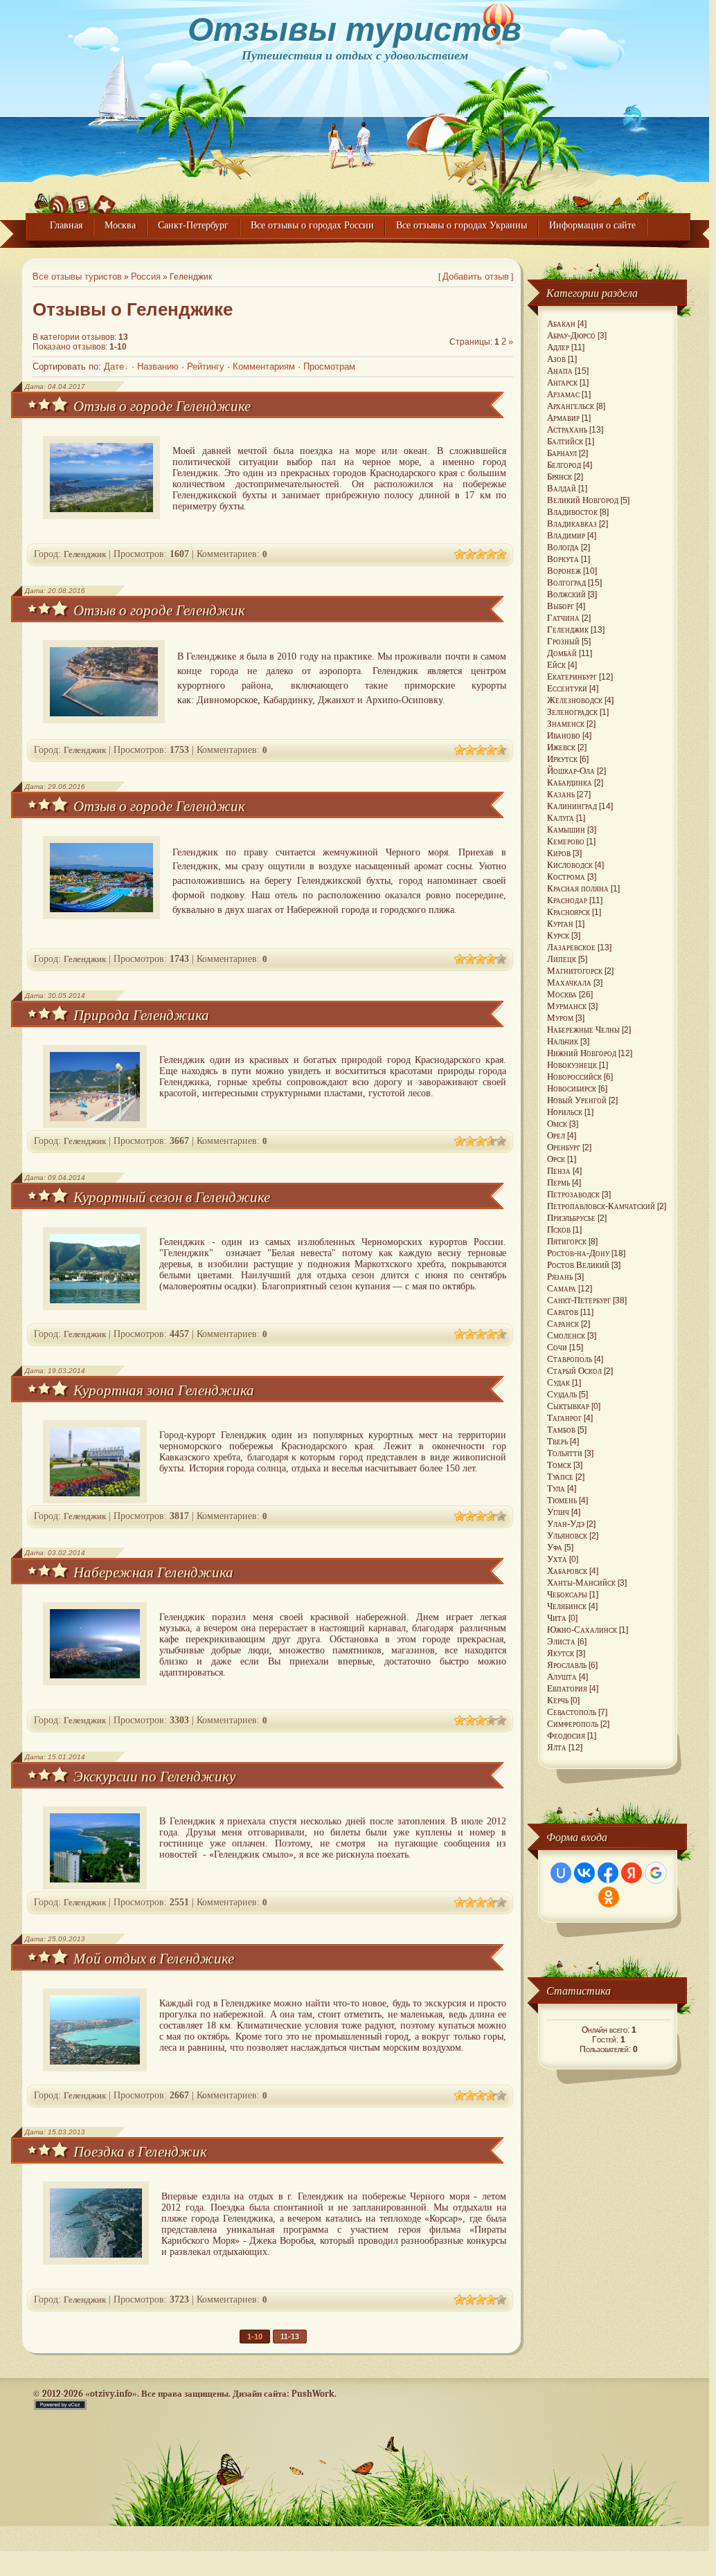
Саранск (563, 1324)
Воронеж (564, 571)
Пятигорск (567, 1241)
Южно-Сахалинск (582, 1630)
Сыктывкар (568, 1406)
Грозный (563, 641)
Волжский (566, 594)
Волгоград (566, 582)
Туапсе (560, 1477)
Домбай (562, 653)
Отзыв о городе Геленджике (162, 406)
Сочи (557, 1347)
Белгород (564, 465)
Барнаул (562, 453)
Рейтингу (206, 367)
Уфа (555, 1547)
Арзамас (563, 394)
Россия (146, 277)
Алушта (562, 1677)
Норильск (565, 1112)
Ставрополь (570, 1359)
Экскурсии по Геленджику (154, 1776)
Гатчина (563, 618)
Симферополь (573, 1724)
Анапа (560, 371)
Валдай (562, 488)
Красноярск (569, 912)
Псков (559, 1230)
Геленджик (85, 554)
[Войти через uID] (561, 1873)
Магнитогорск (575, 971)
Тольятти (565, 1453)
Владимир (566, 535)
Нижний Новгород (582, 1053)
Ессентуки (567, 688)
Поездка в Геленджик (140, 2151)
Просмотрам (329, 367)
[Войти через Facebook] (608, 1873)
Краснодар (567, 900)
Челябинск (567, 1606)
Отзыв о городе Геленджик (159, 610)
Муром (560, 1018)
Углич (558, 1512)
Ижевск (561, 747)
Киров (559, 853)
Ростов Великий (578, 1265)
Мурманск (567, 1006)
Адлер (558, 347)
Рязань (560, 1277)
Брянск (560, 477)
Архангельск (571, 406)
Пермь (558, 1182)
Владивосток (572, 512)
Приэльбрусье (571, 1218)
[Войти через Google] (656, 1873)
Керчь (558, 1700)
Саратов (563, 1312)
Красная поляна (578, 888)
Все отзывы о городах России (312, 225)
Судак (558, 1382)
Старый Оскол (574, 1371)
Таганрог (564, 1418)
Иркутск (562, 759)
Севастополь (572, 1712)
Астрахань (567, 429)
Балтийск (565, 441)
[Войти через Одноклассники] (609, 1897)
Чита (557, 1618)
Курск (558, 935)
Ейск (556, 665)
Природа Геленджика (141, 1015)
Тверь (557, 1441)
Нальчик (563, 1041)
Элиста (561, 1641)
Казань (561, 794)
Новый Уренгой (577, 1100)
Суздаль (562, 1394)
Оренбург (564, 1147)
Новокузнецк (572, 1065)
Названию (158, 367)
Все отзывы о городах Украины (462, 225)
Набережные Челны (583, 1030)
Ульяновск (567, 1535)
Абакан (561, 324)
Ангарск (562, 382)
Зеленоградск (572, 712)
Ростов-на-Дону (578, 1253)
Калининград (572, 806)
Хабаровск (567, 1571)
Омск (557, 1124)
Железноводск (575, 700)
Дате (114, 367)
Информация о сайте (592, 225)
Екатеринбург (572, 677)
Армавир (563, 418)
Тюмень (562, 1500)
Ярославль (567, 1665)
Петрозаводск (573, 1194)
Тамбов (561, 1430)
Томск (559, 1465)
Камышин (566, 829)
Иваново (564, 735)
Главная (66, 225)
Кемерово (566, 841)
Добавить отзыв (476, 277)
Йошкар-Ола (571, 771)
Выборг (561, 606)
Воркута (563, 559)
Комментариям (264, 367)
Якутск (561, 1653)
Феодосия (566, 1735)
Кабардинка (570, 782)
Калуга (561, 818)
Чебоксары (567, 1594)
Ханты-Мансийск (581, 1582)
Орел (556, 1135)
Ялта (557, 1747)
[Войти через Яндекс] (632, 1873)
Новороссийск (574, 1077)
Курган (560, 924)
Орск (556, 1159)
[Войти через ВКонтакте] (584, 1873)
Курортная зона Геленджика (164, 1390)
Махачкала (569, 982)
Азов (556, 359)
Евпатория (567, 1688)
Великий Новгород (583, 500)
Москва (120, 225)
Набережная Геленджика (153, 1572)
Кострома (566, 877)
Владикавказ (572, 524)
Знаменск (566, 724)
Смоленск (566, 1335)
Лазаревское (571, 947)
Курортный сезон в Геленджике (172, 1197)
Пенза (559, 1171)
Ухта (557, 1559)
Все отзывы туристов (77, 277)
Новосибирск (572, 1088)
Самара (562, 1288)
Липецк (562, 959)
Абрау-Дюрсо (571, 335)
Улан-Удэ (566, 1524)
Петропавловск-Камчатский (601, 1206)
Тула (556, 1488)
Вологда (563, 547)
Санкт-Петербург (193, 225)
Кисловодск (570, 865)
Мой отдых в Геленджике (154, 1958)
